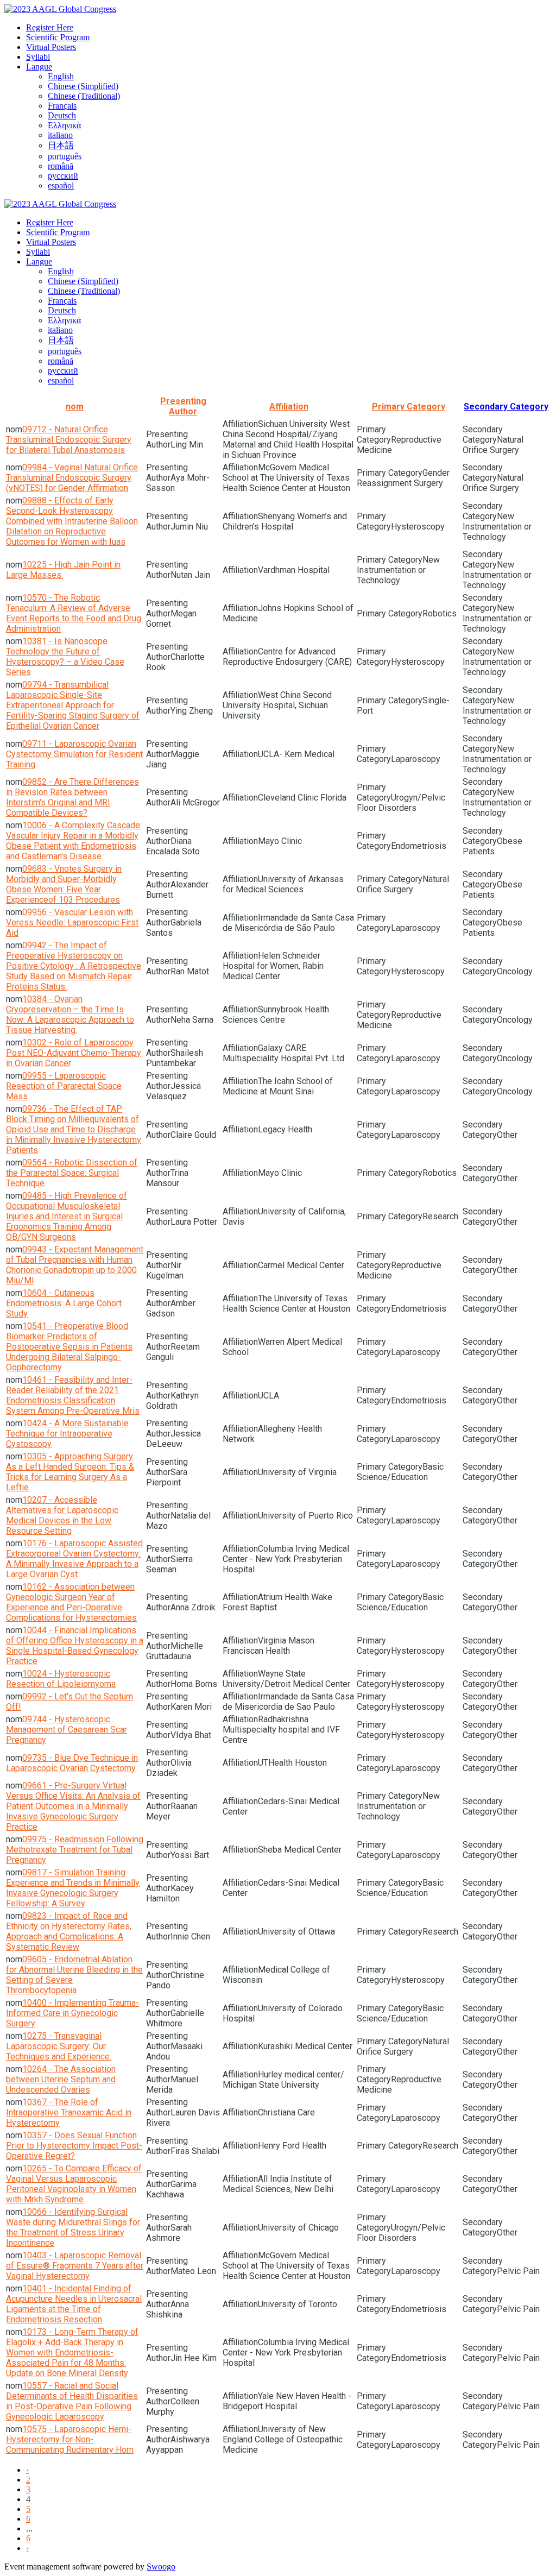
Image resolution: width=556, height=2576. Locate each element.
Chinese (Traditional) (84, 96)
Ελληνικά (64, 125)
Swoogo (161, 2566)
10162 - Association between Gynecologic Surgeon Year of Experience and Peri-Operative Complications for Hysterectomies (71, 1602)
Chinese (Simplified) (83, 86)
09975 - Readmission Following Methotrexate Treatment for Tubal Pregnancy (75, 1850)
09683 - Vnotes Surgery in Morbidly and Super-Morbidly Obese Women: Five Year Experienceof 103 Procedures (64, 884)
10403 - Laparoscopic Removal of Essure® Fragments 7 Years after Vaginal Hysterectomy (75, 2266)
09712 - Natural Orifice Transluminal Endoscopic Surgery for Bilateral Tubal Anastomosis (69, 440)
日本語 (61, 145)
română (61, 166)
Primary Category (409, 407)
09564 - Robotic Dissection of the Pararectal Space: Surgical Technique (72, 1173)
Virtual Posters (51, 47)
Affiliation (289, 407)
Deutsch (62, 115)
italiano (60, 135)
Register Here (50, 27)
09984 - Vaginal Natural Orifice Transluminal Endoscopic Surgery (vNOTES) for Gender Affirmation (72, 478)
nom (75, 407)
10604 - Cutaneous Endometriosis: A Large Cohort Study (64, 1303)
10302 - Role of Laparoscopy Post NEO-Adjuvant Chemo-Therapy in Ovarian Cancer (74, 1053)
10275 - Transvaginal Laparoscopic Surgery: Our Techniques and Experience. (59, 2046)
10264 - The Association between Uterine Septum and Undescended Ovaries (61, 2079)
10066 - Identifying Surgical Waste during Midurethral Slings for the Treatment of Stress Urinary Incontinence (73, 2227)
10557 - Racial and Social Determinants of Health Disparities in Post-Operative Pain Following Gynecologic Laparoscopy (72, 2401)
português (65, 156)
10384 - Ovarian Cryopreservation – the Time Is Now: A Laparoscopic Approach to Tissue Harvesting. (70, 1015)
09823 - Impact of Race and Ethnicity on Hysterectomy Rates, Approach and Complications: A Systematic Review (69, 1931)
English (61, 76)
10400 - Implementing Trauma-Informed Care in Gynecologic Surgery (72, 2013)
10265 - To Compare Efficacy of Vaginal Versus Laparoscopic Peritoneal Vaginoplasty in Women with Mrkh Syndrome (74, 2184)
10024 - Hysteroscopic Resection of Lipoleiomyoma (61, 1679)
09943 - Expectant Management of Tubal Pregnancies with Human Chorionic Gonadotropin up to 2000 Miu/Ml (75, 1265)
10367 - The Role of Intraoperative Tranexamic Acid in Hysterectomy (69, 2112)
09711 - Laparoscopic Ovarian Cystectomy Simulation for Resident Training (74, 754)
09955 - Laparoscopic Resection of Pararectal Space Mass (64, 1086)
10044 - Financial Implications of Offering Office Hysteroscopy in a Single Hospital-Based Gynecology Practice (75, 1646)
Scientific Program (58, 37)
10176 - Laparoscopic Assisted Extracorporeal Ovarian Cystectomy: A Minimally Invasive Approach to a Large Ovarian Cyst (74, 1559)
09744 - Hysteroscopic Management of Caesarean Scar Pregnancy (67, 1730)
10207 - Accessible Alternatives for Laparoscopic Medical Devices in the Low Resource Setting (62, 1515)
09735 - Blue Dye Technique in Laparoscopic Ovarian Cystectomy (72, 1763)
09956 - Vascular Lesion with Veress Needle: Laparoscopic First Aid (72, 922)
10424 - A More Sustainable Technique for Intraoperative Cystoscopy (67, 1434)
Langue (39, 67)
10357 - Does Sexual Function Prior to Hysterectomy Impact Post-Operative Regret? (74, 2146)
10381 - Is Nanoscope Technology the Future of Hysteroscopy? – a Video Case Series (65, 657)
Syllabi (38, 57)
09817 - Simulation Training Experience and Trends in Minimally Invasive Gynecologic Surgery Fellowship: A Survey (73, 1888)
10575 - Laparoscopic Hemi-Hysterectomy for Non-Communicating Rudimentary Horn (70, 2439)
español (61, 185)
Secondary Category (506, 407)
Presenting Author (183, 406)
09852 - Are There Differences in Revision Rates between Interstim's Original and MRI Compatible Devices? (72, 797)
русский (63, 176)
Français (62, 106)
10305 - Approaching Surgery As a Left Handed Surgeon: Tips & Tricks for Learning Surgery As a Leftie (70, 1472)
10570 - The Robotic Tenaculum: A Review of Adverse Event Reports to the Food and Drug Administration (74, 613)
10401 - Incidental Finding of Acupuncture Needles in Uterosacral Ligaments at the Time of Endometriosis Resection (74, 2304)
